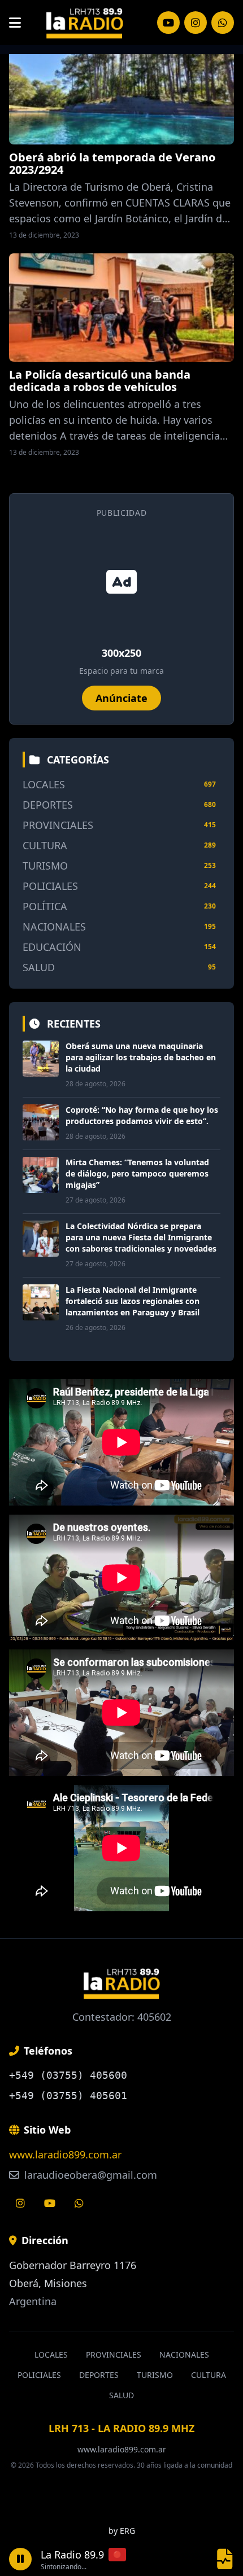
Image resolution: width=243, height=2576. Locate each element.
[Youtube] (50, 2203)
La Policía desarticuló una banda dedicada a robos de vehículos (100, 381)
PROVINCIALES (58, 825)
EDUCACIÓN (52, 947)
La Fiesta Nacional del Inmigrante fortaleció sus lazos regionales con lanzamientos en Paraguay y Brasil (133, 1301)
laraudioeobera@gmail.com (89, 2175)
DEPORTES (48, 805)
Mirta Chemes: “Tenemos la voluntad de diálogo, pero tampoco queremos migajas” (137, 1173)
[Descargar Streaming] (225, 2559)
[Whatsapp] (79, 2203)
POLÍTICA (45, 906)
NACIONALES (54, 927)
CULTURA (45, 845)
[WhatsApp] (223, 23)
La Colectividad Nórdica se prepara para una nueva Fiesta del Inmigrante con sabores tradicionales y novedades (141, 1237)
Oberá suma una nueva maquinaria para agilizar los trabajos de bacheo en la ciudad (141, 1057)
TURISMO (45, 866)
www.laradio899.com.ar (65, 2154)
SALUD (39, 967)
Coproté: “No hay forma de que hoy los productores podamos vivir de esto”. (142, 1115)
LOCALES (44, 784)
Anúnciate (121, 698)
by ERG (122, 2531)
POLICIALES (50, 886)
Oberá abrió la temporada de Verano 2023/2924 (112, 163)
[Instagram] (168, 23)
